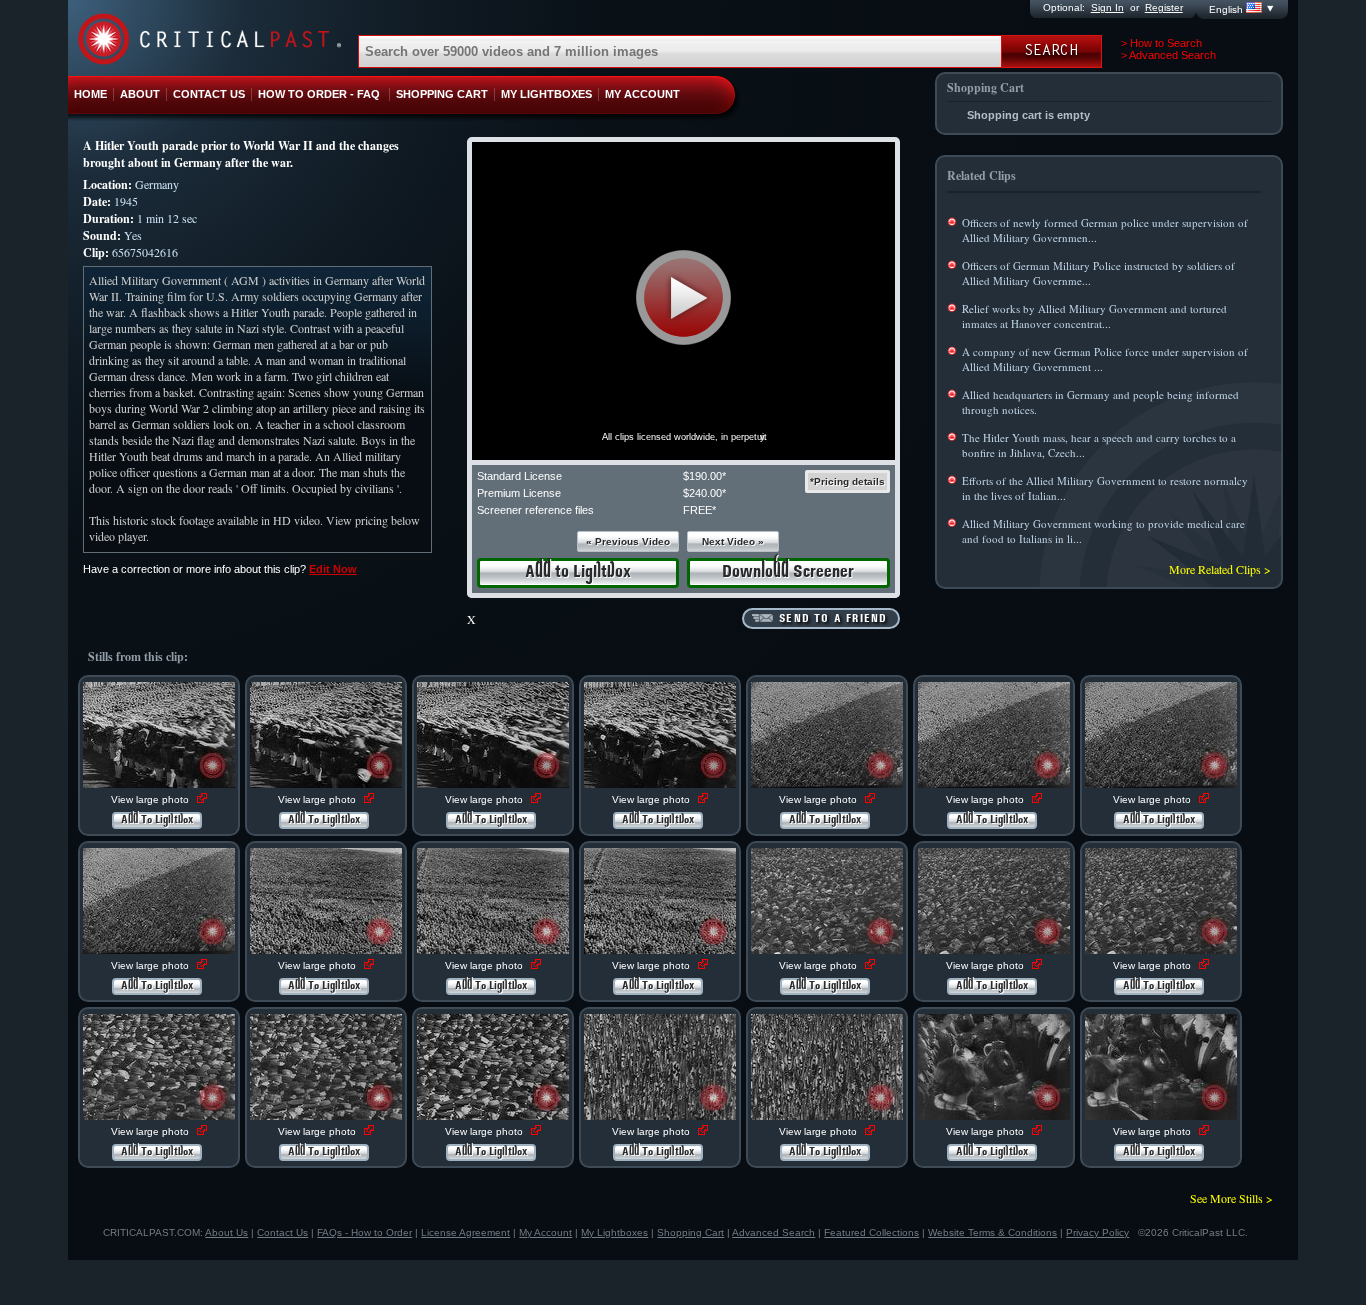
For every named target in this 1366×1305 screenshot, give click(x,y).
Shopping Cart (690, 1232)
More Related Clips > (1220, 569)
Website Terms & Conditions (992, 1232)
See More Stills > (1231, 1198)
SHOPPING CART (442, 94)
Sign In (1107, 7)
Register (1164, 7)
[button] (683, 297)
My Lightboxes (614, 1232)
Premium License (519, 493)
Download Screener (788, 572)
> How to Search (1161, 43)
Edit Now (333, 569)
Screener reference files (535, 510)
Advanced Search (773, 1232)
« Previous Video (628, 541)
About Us (226, 1232)
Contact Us (282, 1232)
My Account (545, 1232)
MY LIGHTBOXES (546, 94)
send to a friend (833, 619)
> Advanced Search (1168, 55)
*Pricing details (847, 481)
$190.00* (704, 476)
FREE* (699, 510)
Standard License (519, 476)
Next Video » (733, 541)
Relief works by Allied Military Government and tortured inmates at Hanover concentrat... (1094, 316)
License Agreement (465, 1232)
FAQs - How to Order (364, 1232)
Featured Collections (871, 1232)
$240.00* (704, 493)
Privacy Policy (1097, 1232)
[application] (683, 301)
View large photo (151, 799)
